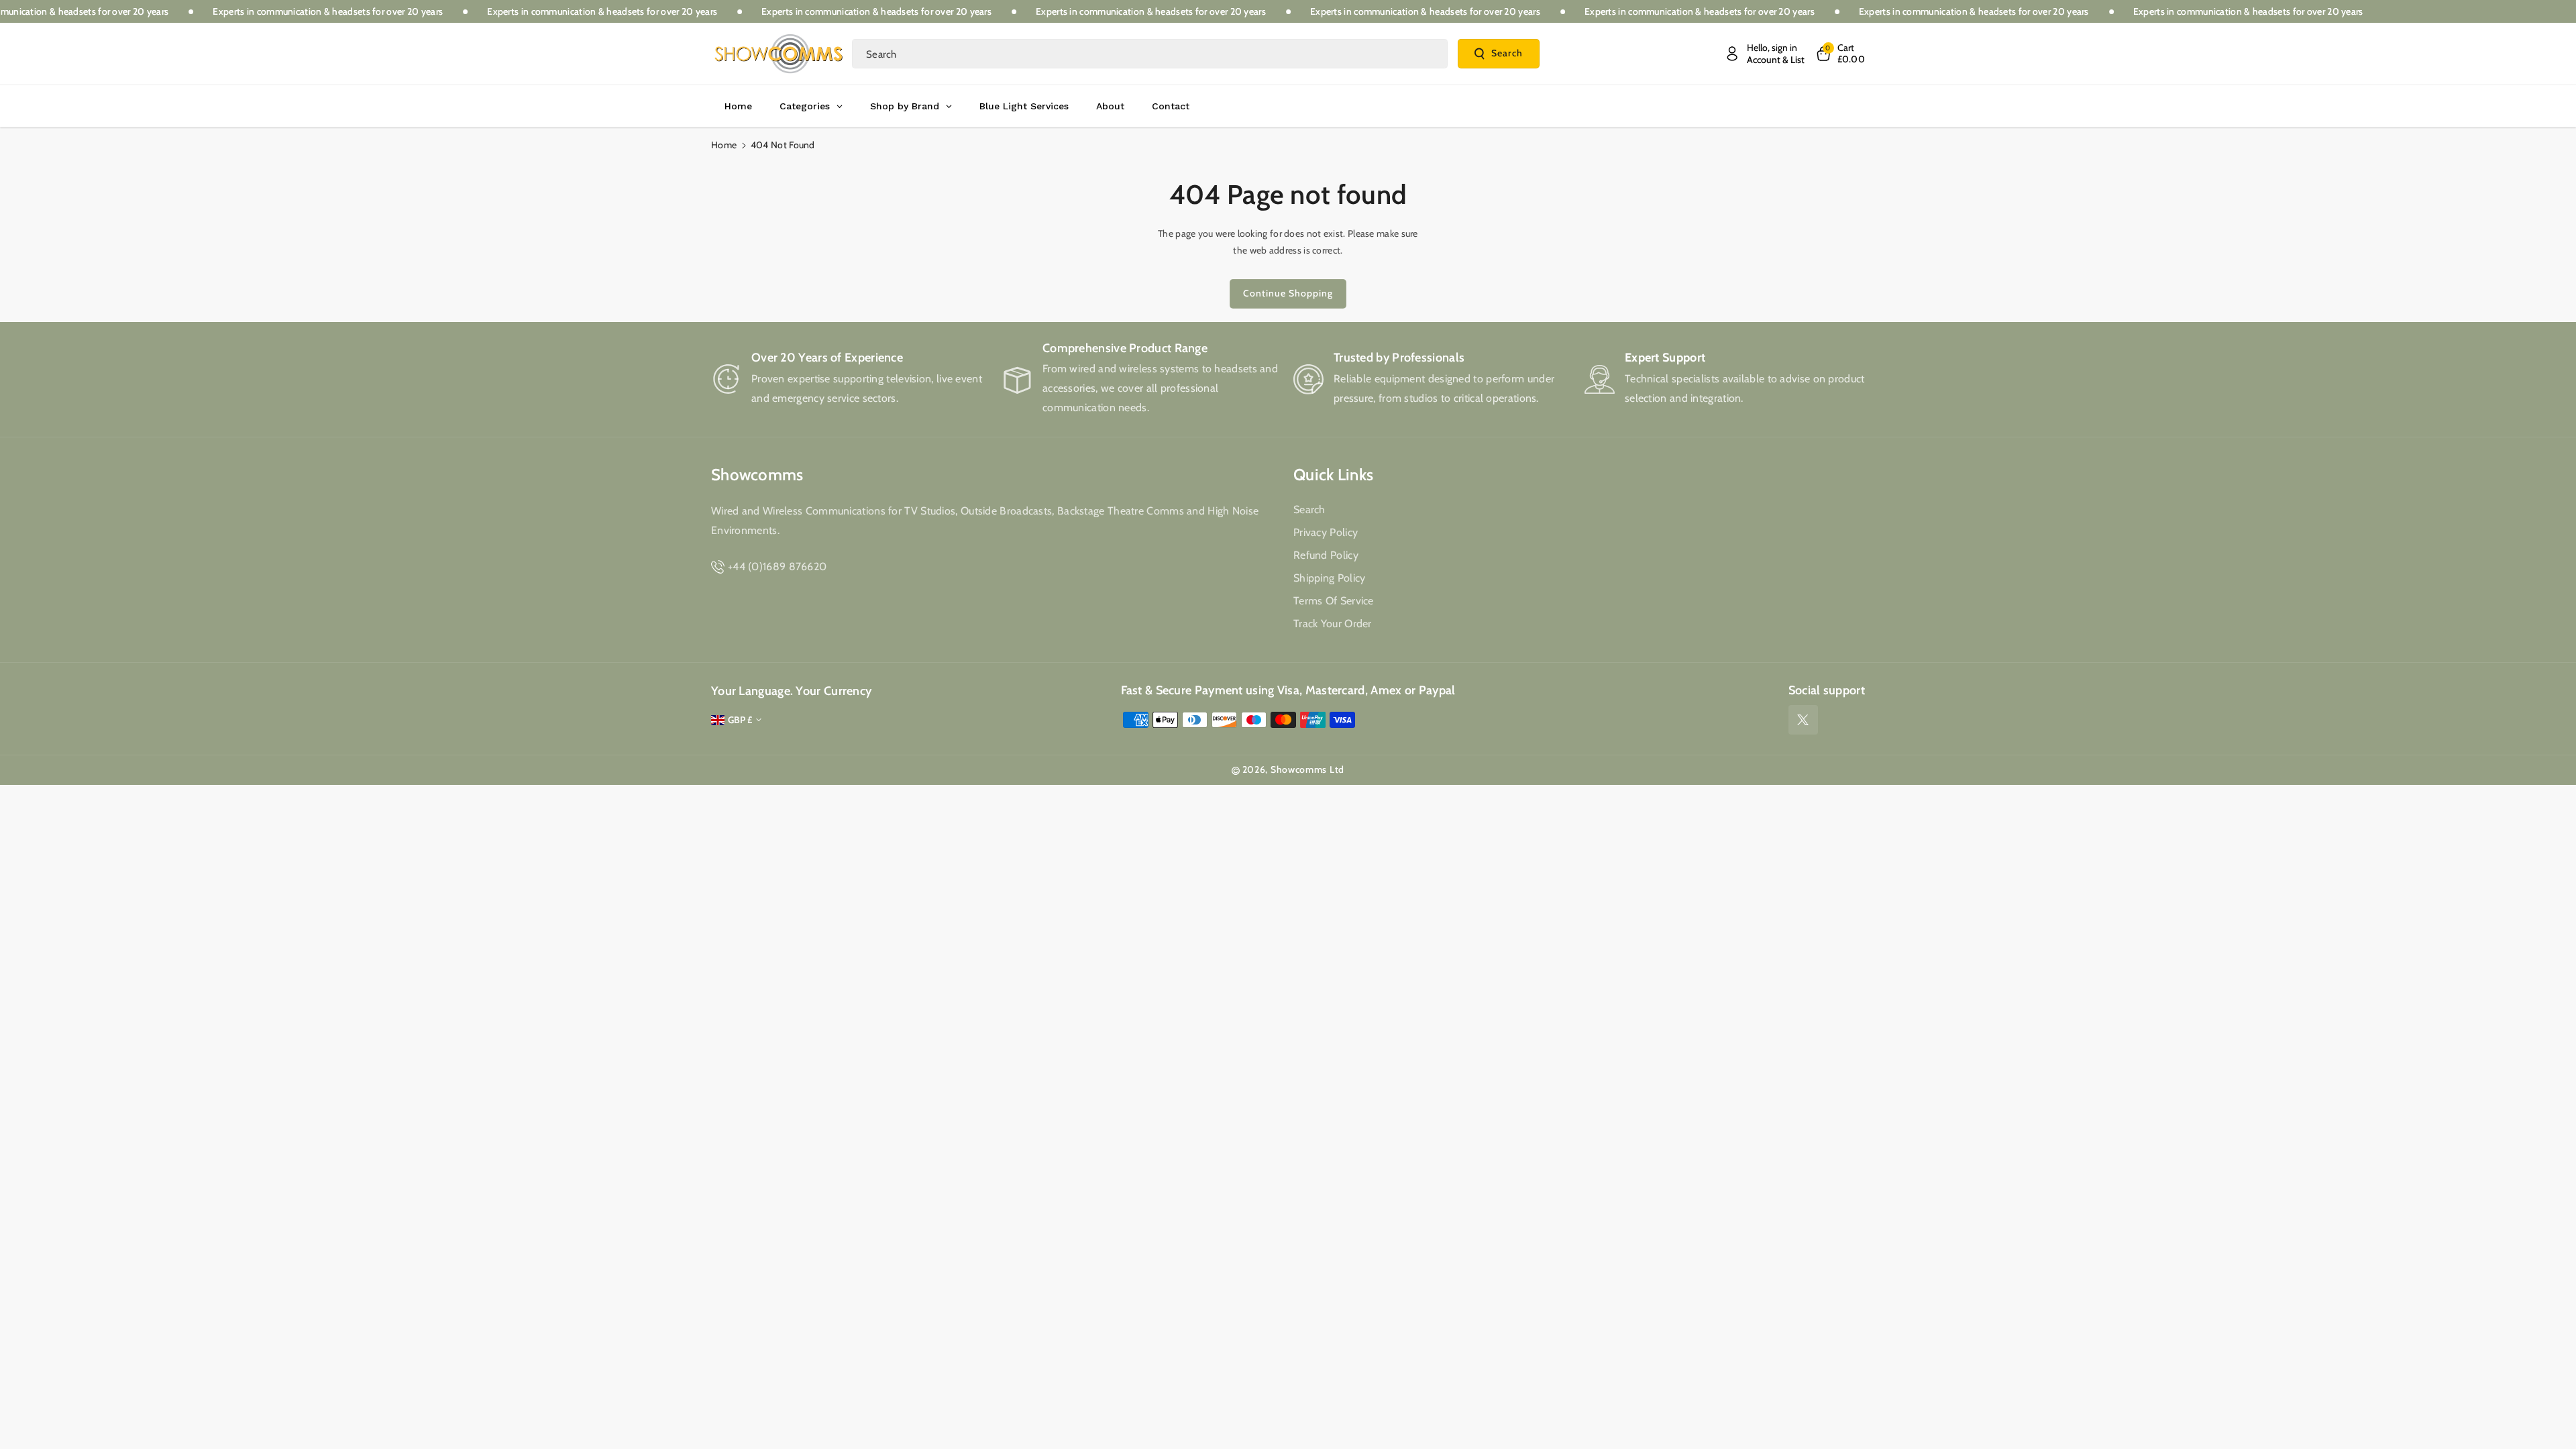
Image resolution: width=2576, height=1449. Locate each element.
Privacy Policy (1326, 532)
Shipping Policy (1330, 578)
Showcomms (757, 475)
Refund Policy (1326, 555)
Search (1507, 53)
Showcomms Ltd (1307, 769)
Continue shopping (1288, 293)
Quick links (1333, 475)
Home (724, 145)
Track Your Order (1333, 624)
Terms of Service (1334, 601)
